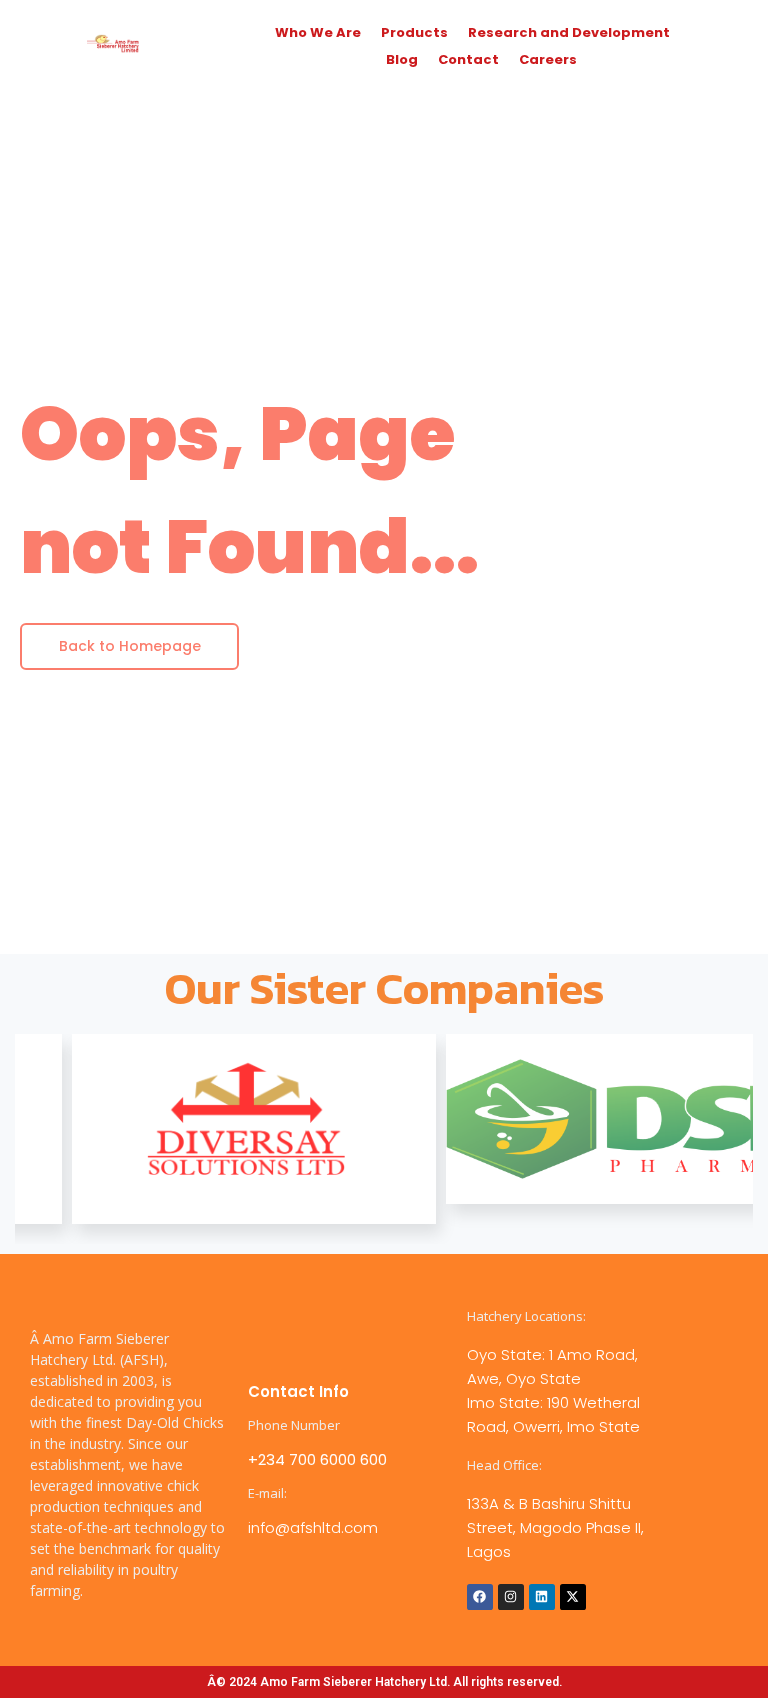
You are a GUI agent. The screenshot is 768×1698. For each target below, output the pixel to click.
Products (414, 32)
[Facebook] (480, 1597)
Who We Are (318, 32)
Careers (548, 59)
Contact (468, 59)
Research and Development (569, 32)
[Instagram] (511, 1597)
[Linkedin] (542, 1597)
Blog (402, 59)
